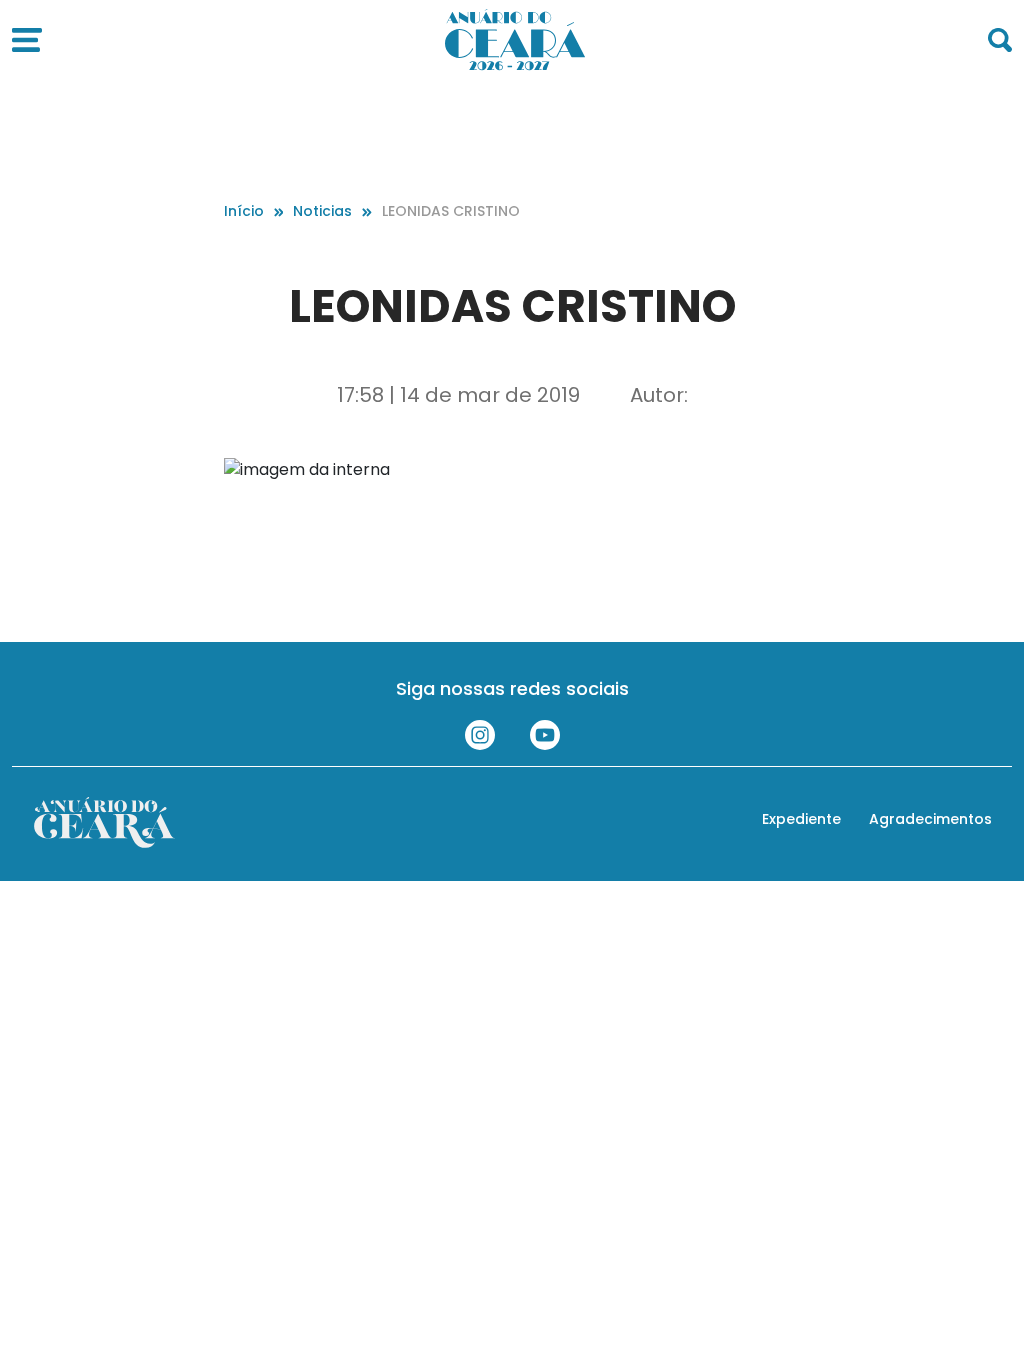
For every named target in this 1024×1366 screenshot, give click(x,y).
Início (244, 211)
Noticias (322, 211)
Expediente (801, 819)
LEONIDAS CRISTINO (451, 211)
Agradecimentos (930, 819)
